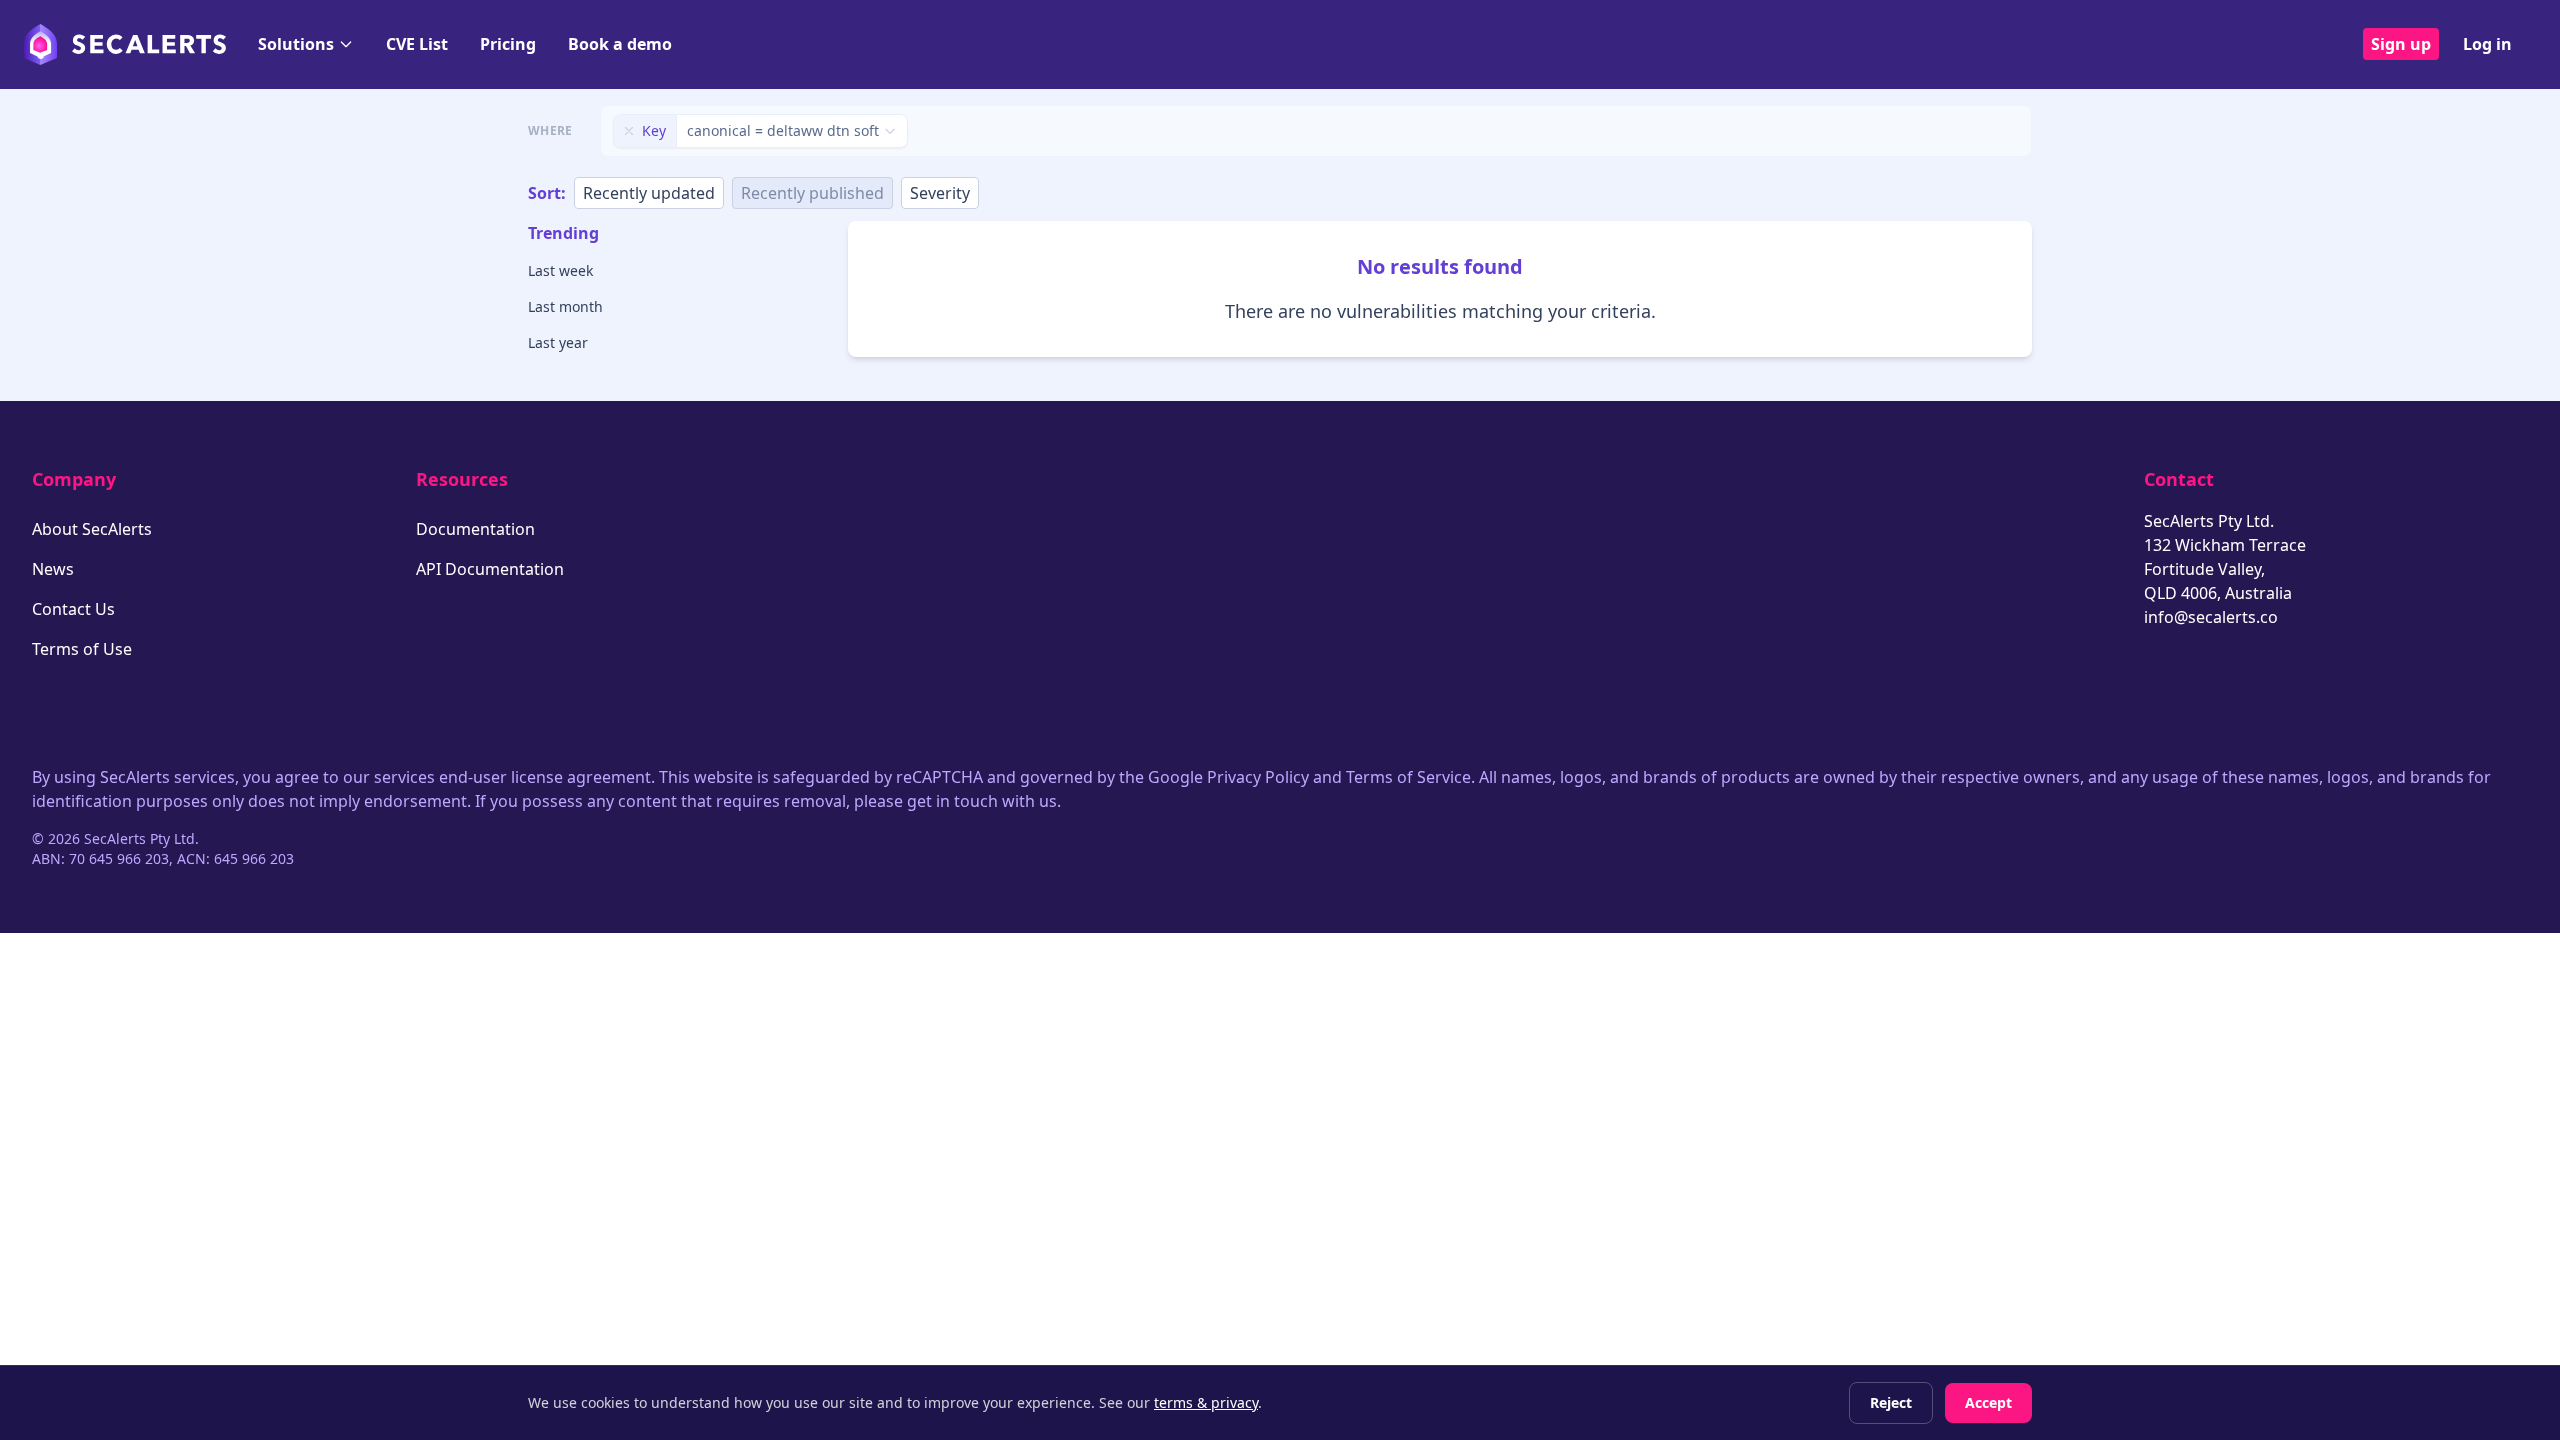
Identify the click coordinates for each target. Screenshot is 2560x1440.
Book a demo (620, 44)
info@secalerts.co (2211, 617)
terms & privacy (1206, 1402)
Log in (2487, 44)
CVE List (417, 44)
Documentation (475, 529)
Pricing (508, 44)
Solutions (296, 44)
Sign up (2401, 44)
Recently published (812, 193)
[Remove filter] (629, 131)
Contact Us (73, 609)
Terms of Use (82, 649)
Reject (1891, 1402)
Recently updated (649, 193)
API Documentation (490, 569)
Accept (1988, 1402)
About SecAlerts (92, 529)
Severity (940, 193)
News (53, 569)
